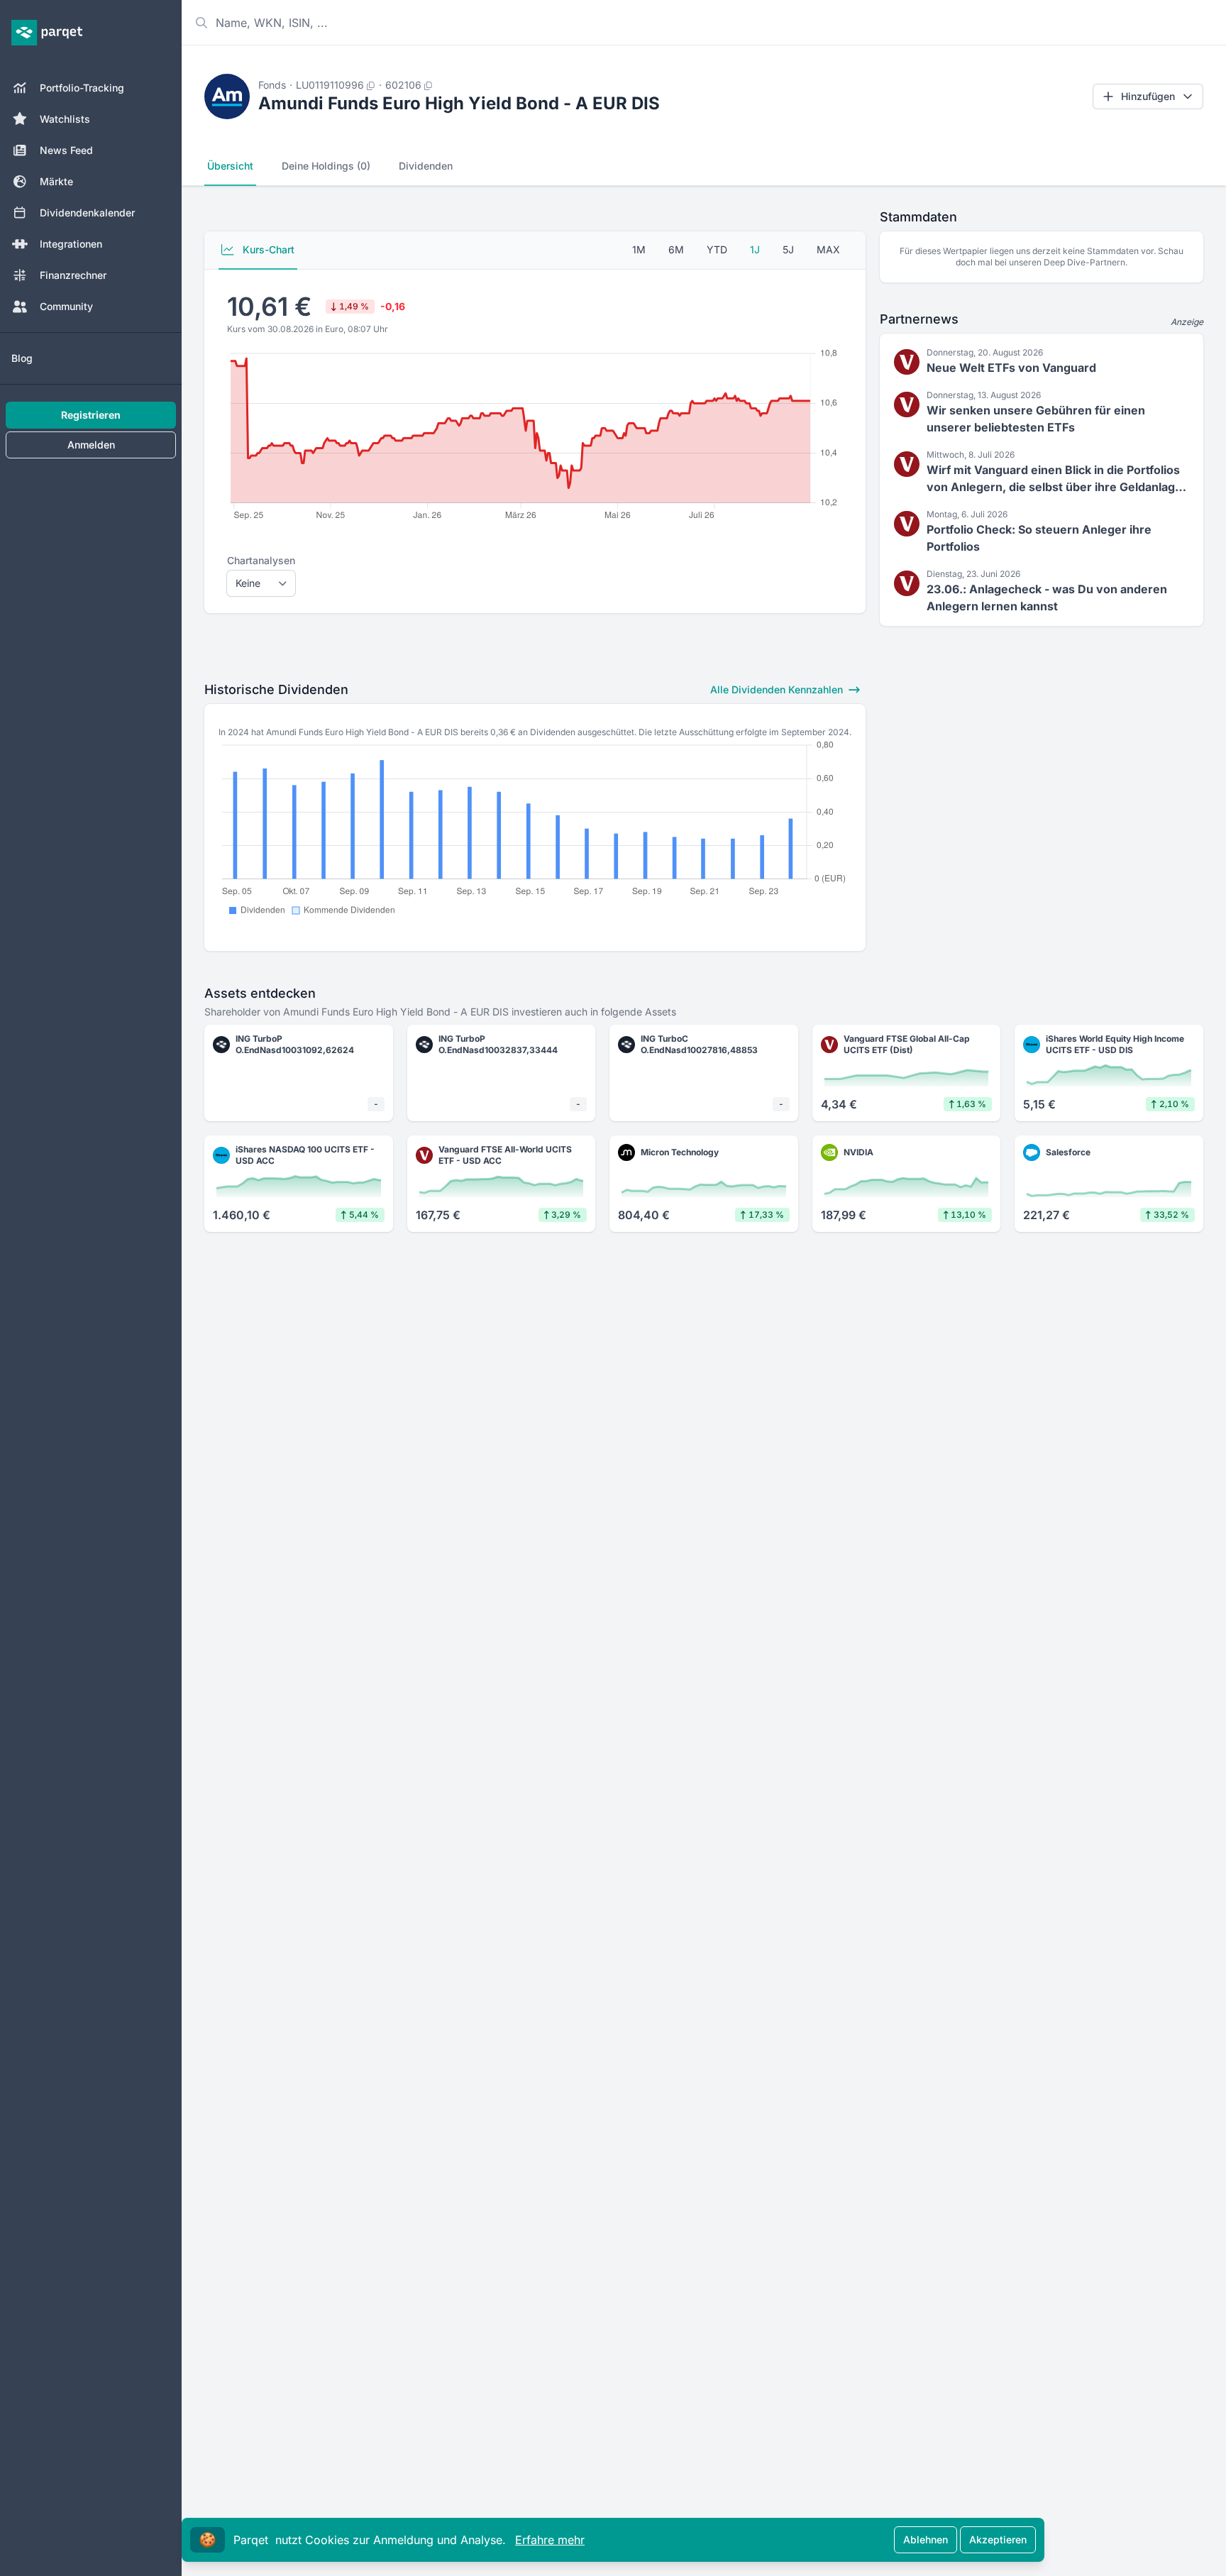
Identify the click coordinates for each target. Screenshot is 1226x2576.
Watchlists (65, 119)
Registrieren (91, 415)
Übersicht (230, 166)
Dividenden (426, 166)
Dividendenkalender (87, 213)
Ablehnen (926, 2539)
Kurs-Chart (267, 249)
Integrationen (71, 244)
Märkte (56, 181)
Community (66, 306)
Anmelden (91, 445)
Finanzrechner (73, 275)
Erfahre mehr (550, 2540)
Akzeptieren (998, 2539)
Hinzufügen (1148, 96)
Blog (22, 358)
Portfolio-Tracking (82, 88)
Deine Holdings (326, 166)
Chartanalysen (261, 560)
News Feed (66, 150)
